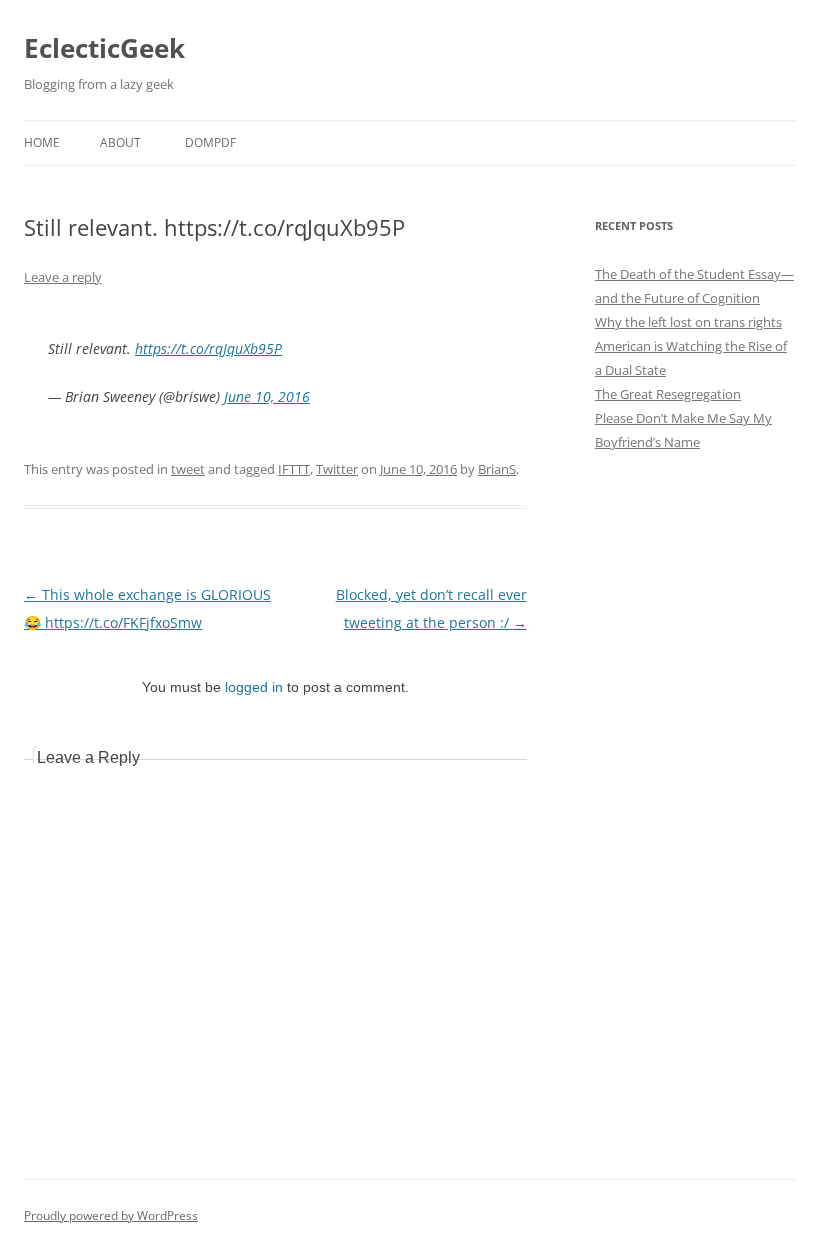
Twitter (337, 469)
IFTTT (294, 469)
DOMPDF (210, 142)
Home (42, 142)
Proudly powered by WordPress (111, 1215)
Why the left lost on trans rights (688, 322)
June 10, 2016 (267, 396)
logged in (254, 687)
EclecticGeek (104, 48)
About (120, 142)
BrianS (497, 469)
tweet (188, 469)
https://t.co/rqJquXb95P (208, 348)
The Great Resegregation (668, 394)
